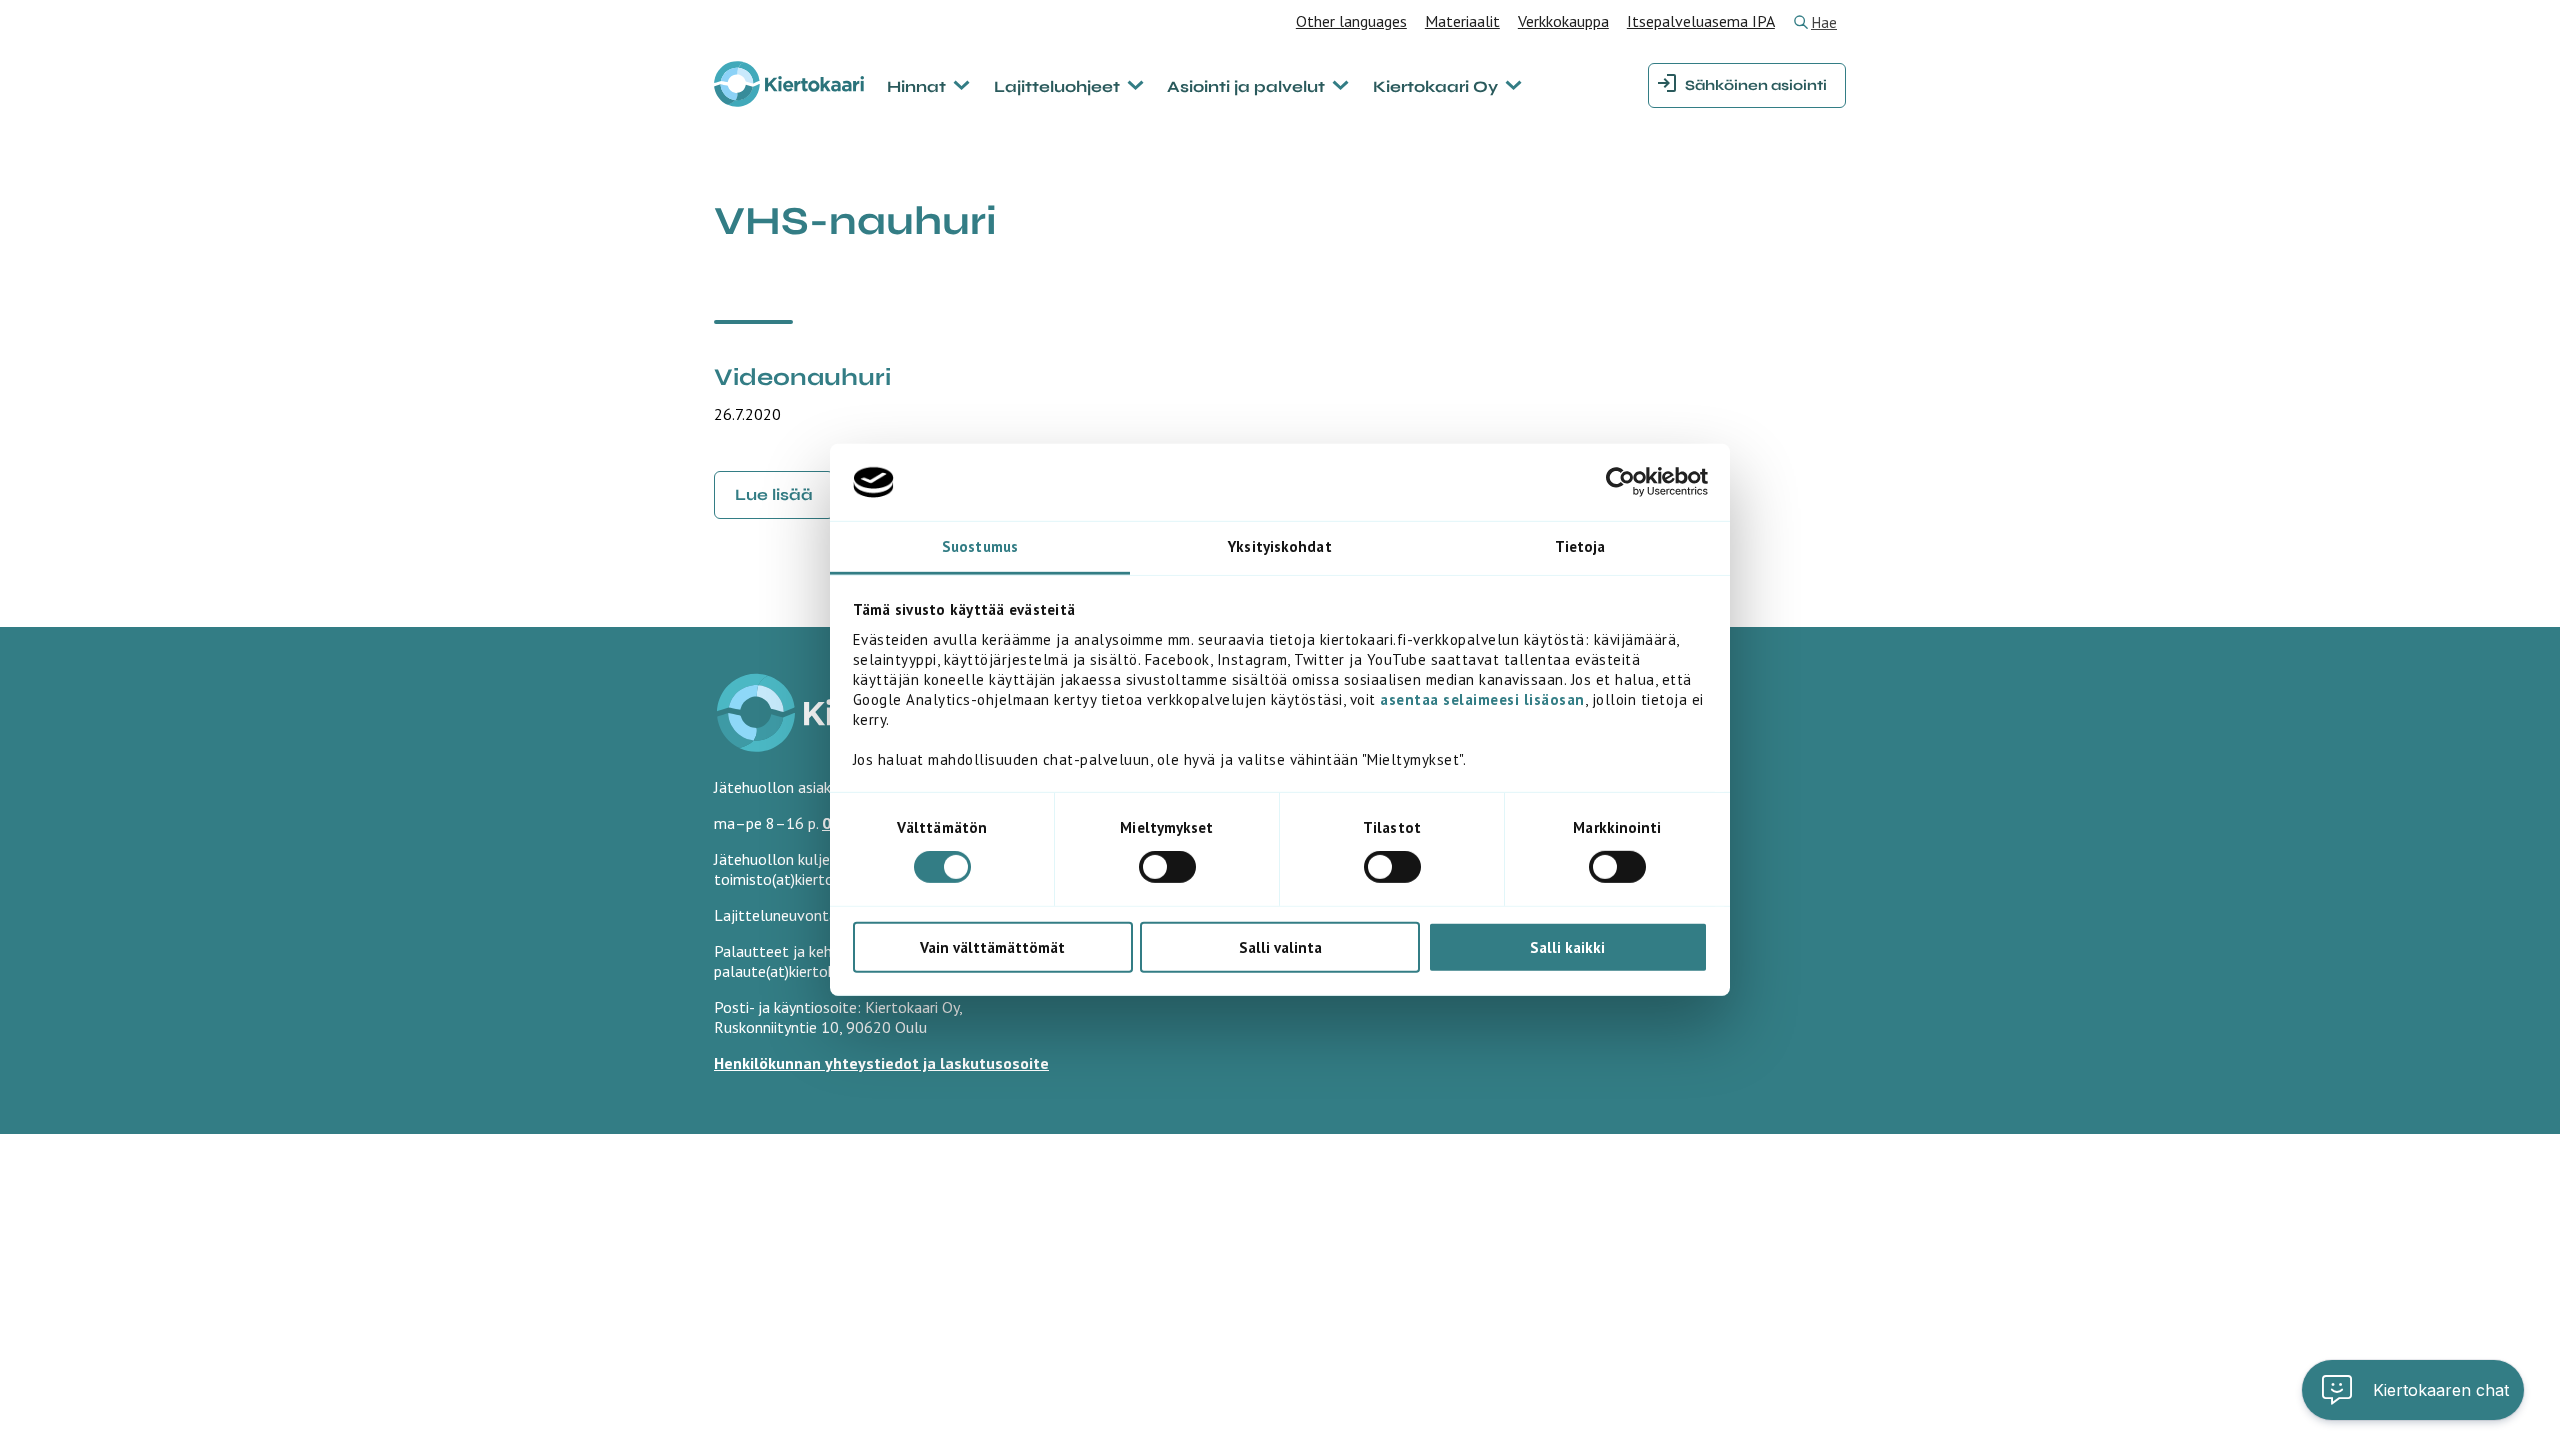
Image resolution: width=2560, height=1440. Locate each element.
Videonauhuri (802, 377)
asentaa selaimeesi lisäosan (1482, 699)
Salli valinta (1280, 946)
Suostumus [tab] (980, 546)
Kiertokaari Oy (1435, 86)
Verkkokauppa (1563, 21)
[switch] (1167, 867)
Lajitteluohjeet (1057, 86)
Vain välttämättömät (992, 946)
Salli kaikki (1567, 946)
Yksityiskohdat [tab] (1279, 546)
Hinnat (916, 86)
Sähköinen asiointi (1756, 85)
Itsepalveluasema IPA (1701, 21)
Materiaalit (1462, 21)
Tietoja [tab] (1580, 546)
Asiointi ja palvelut (1246, 86)
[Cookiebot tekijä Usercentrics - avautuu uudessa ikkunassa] (1620, 482)
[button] (2413, 1390)
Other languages (1351, 21)
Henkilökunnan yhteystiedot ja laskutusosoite (881, 1063)
